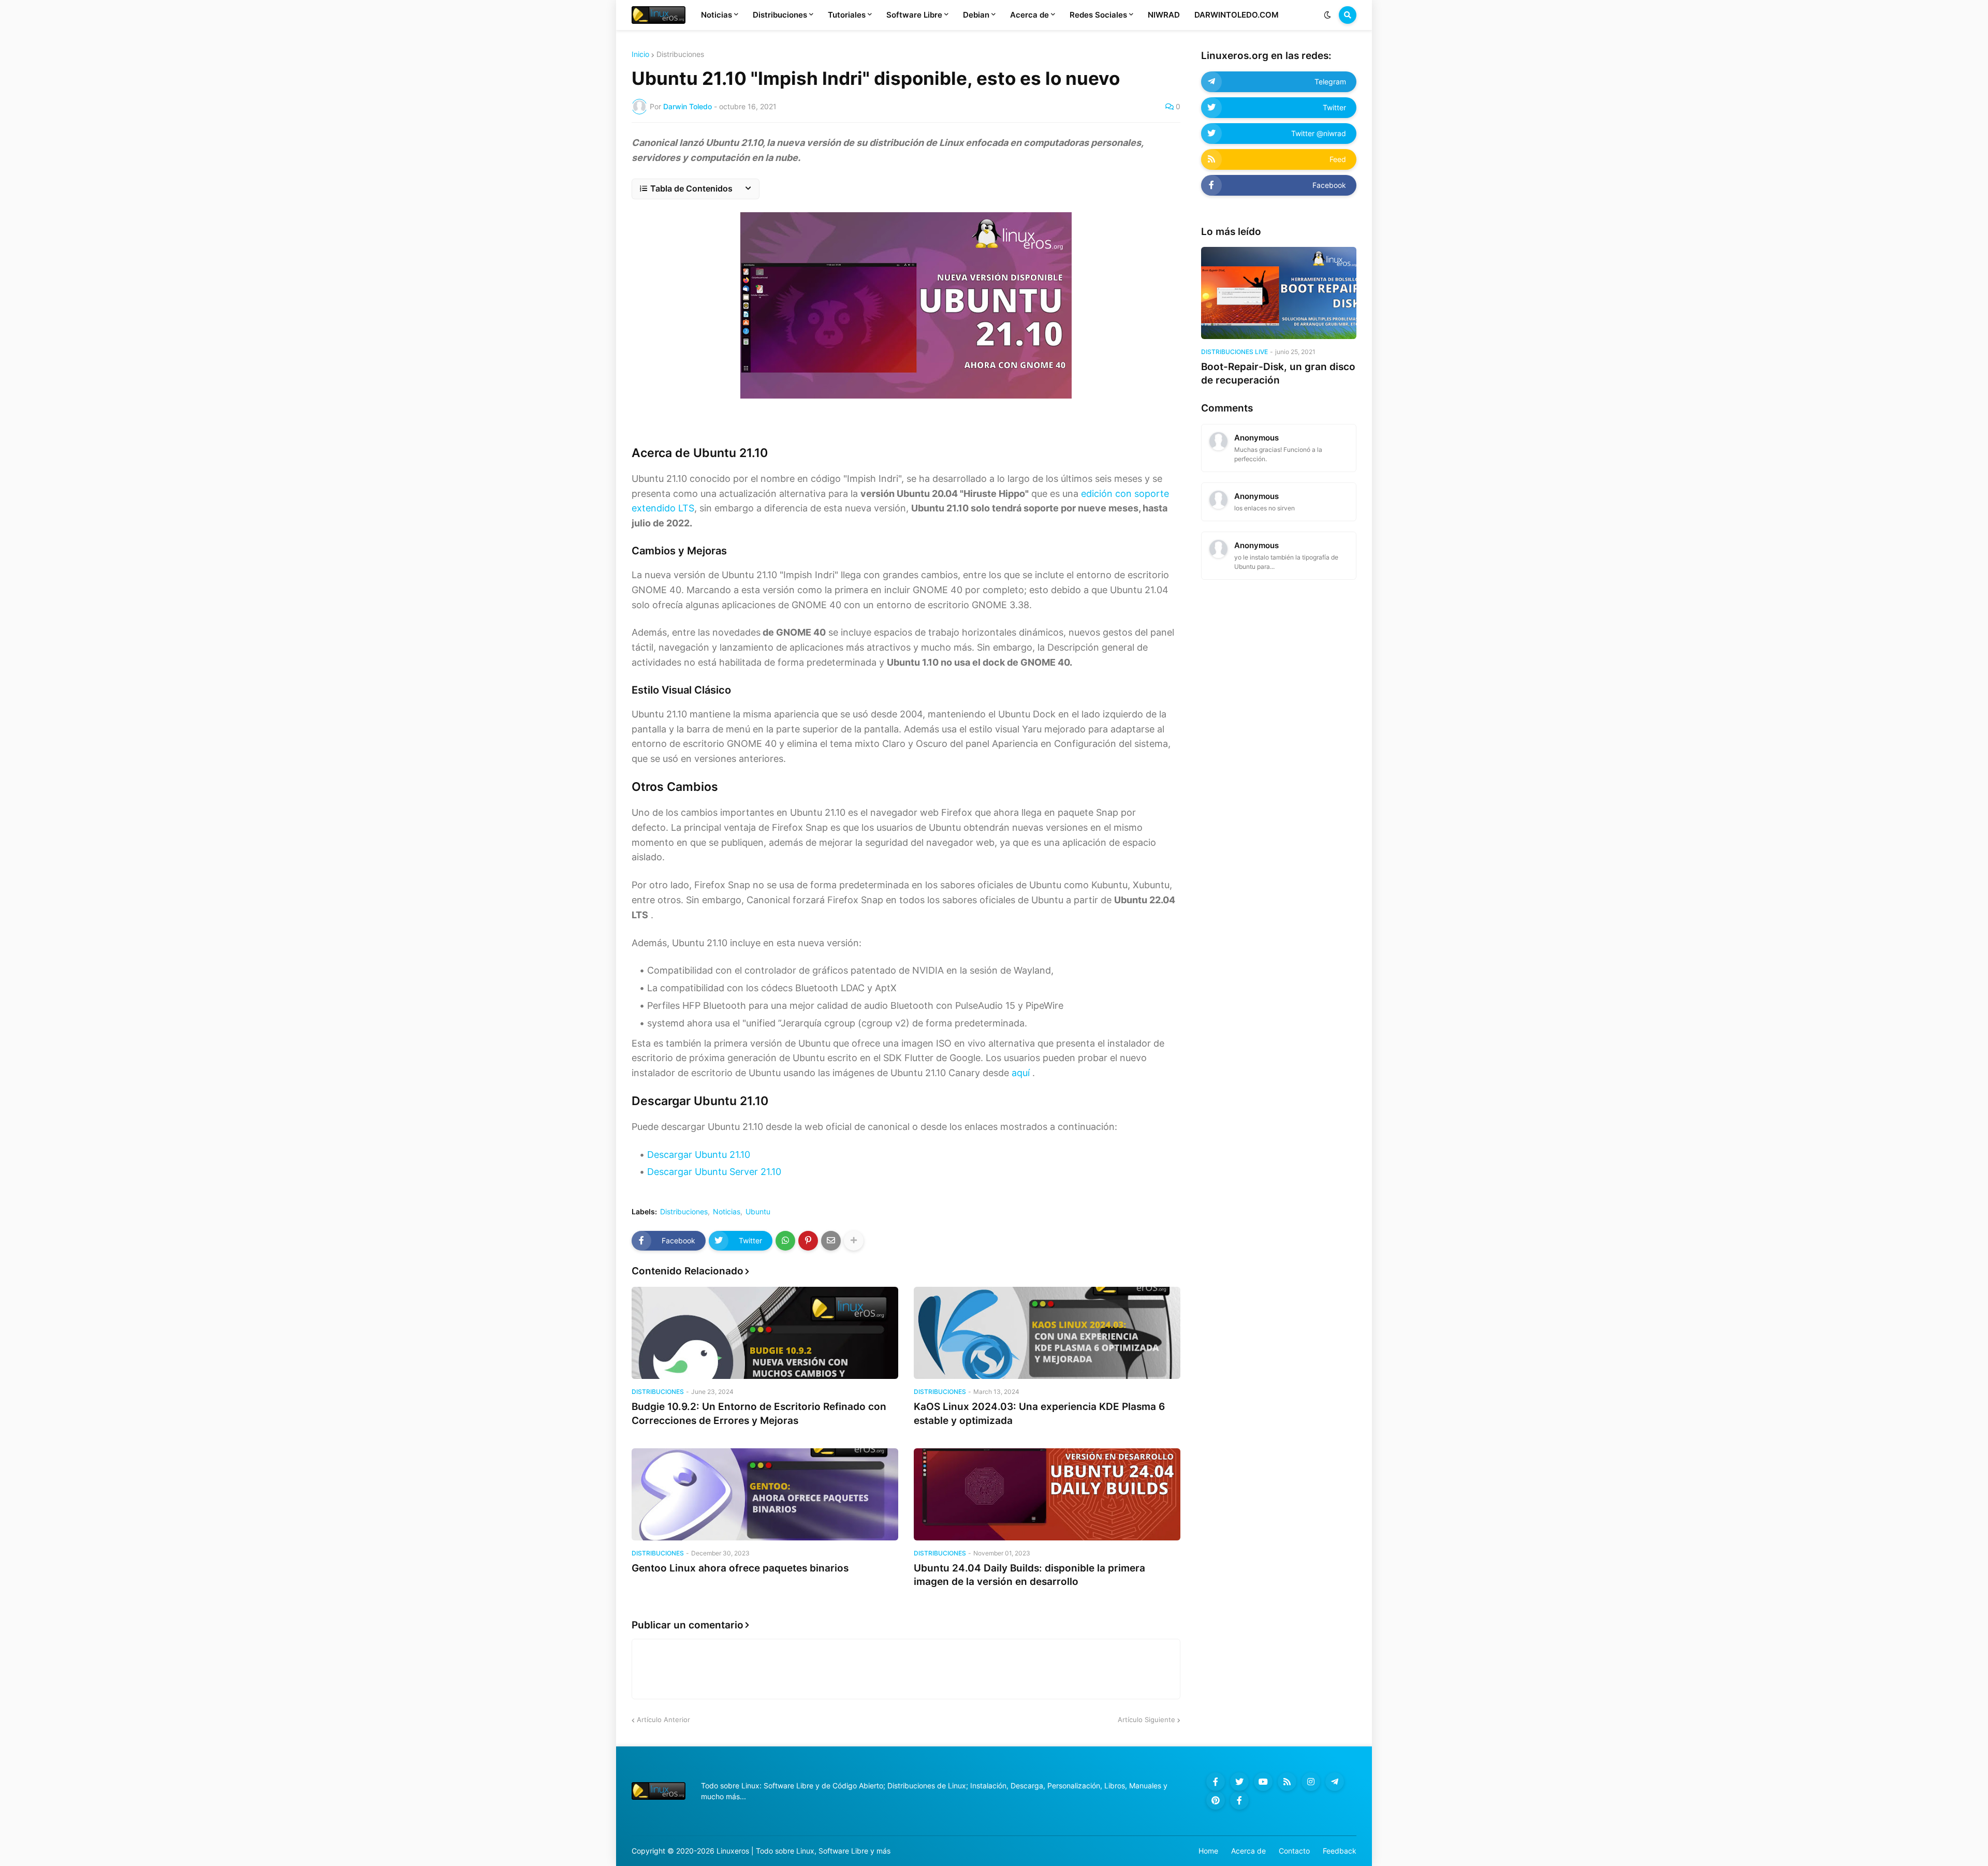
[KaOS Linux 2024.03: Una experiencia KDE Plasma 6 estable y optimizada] (1047, 1333)
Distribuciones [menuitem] (780, 15)
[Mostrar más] (854, 1241)
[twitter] (1239, 1782)
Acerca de (1248, 1851)
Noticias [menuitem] (717, 15)
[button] (1327, 15)
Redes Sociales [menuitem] (1098, 15)
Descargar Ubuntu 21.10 (699, 1155)
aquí (1021, 1073)
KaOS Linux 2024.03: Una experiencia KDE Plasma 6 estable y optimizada (1039, 1414)
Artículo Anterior (663, 1720)
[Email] (831, 1241)
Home (1208, 1851)
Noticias (727, 1212)
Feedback (1340, 1851)
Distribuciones (680, 54)
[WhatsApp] (785, 1241)
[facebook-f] (1216, 1782)
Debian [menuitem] (976, 15)
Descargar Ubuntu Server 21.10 (714, 1172)
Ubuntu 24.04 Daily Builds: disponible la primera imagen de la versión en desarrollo (1029, 1575)
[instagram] (1311, 1782)
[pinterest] (1216, 1800)
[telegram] (1335, 1782)
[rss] (1287, 1782)
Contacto (1294, 1851)
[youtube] (1263, 1782)
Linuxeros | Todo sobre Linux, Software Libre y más (803, 1851)
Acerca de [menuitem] (1029, 15)
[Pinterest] (808, 1241)
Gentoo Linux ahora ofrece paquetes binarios (740, 1568)
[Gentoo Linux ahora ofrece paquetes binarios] (765, 1494)
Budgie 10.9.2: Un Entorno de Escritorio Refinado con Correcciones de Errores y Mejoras (759, 1414)
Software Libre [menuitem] (914, 15)
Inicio (640, 54)
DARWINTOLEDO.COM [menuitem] (1237, 15)
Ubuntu (758, 1212)
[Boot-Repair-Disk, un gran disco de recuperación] (1279, 293)
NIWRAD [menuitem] (1164, 15)
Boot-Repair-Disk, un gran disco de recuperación (1278, 374)
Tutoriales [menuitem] (847, 15)
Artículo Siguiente (1146, 1720)
